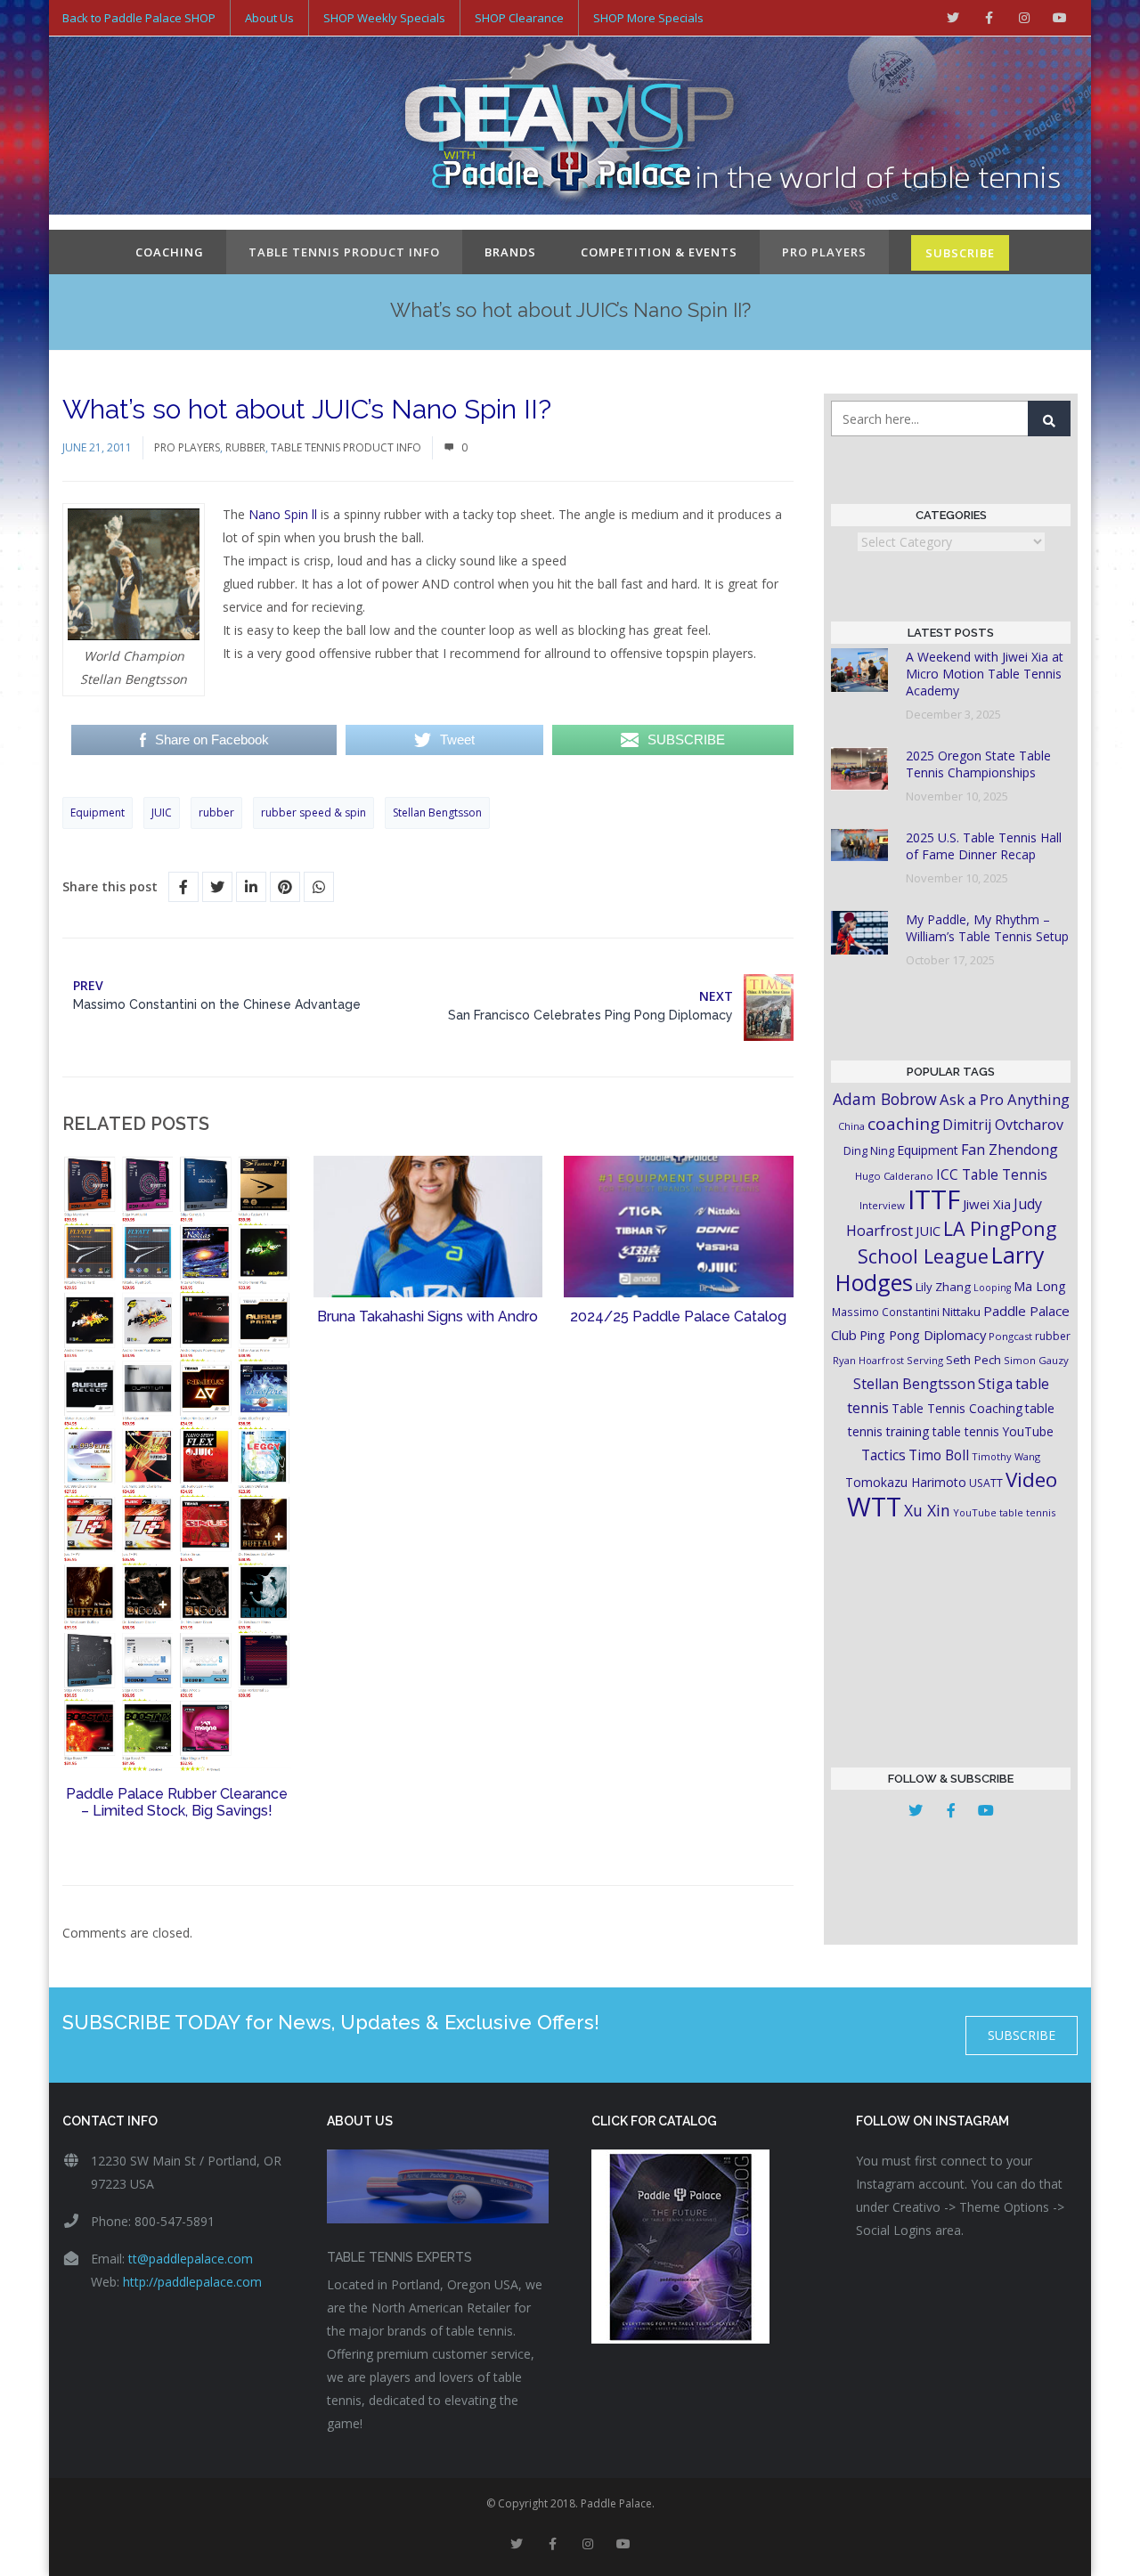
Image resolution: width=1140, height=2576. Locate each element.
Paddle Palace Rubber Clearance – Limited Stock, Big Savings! (177, 1802)
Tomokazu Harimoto (906, 1482)
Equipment (98, 813)
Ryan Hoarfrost (868, 1360)
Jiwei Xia (987, 1204)
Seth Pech (973, 1360)
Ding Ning (869, 1151)
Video (1031, 1479)
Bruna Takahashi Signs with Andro (427, 1316)
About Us (269, 18)
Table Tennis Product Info (344, 252)
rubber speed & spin (313, 813)
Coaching (170, 252)
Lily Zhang (943, 1287)
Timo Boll (939, 1455)
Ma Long (1040, 1286)
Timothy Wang (1006, 1456)
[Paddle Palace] (570, 127)
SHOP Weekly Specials (384, 18)
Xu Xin (927, 1510)
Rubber (245, 447)
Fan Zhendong (1010, 1150)
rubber (216, 813)
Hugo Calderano (894, 1176)
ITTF (934, 1199)
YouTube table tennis (1004, 1512)
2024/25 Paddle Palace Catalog (678, 1316)
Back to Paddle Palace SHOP (139, 18)
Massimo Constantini (886, 1312)
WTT (874, 1506)
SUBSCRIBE (960, 253)
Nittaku (961, 1312)
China (851, 1126)
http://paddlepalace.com (192, 2282)
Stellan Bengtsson (437, 813)
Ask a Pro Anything (1005, 1099)
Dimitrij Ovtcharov (1003, 1125)
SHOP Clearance (519, 18)
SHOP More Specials (648, 18)
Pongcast (1010, 1336)
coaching (904, 1124)
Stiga (995, 1383)
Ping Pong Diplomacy (923, 1335)
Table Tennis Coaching (957, 1408)
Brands (510, 252)
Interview (882, 1205)
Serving (925, 1360)
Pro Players (824, 252)
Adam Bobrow (885, 1099)
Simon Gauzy (1036, 1360)
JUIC (162, 813)
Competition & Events (659, 252)
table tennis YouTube (993, 1431)
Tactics (883, 1455)
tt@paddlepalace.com (191, 2259)
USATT (986, 1483)
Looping (992, 1288)
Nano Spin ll (283, 514)
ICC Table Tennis (992, 1174)
